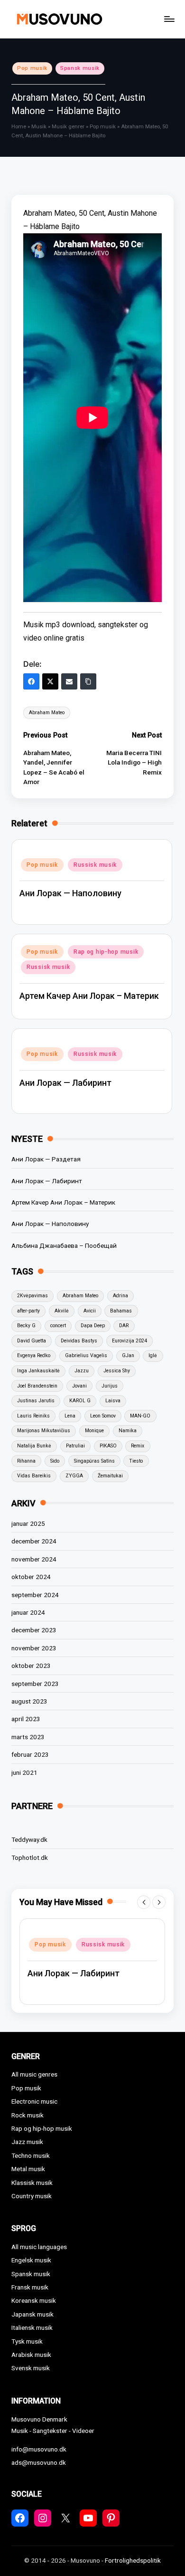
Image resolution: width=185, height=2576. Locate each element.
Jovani (79, 1386)
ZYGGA (74, 1476)
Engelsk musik (31, 2260)
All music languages (39, 2247)
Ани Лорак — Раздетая (46, 1159)
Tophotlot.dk (30, 1858)
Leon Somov (103, 1416)
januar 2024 (28, 1612)
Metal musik (28, 2169)
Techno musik (31, 2155)
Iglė (153, 1355)
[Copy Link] (88, 681)
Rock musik (28, 2115)
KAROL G (80, 1401)
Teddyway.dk (29, 1839)
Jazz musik (27, 2142)
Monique (94, 1431)
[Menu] (169, 19)
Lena (70, 1416)
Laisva (113, 1401)
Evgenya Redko (34, 1355)
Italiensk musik (32, 2327)
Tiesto (136, 1461)
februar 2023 (30, 1754)
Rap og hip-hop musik (106, 952)
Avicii (90, 1311)
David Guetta (32, 1341)
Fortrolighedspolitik (133, 2560)
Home (19, 127)
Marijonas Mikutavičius (44, 1431)
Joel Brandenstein (37, 1386)
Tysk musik (27, 2341)
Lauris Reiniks (33, 1416)
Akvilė (62, 1311)
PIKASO (108, 1446)
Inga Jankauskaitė (38, 1371)
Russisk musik (95, 865)
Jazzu (82, 1371)
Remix (138, 1446)
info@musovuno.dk (39, 2449)
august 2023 (29, 1701)
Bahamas (121, 1311)
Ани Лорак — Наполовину (70, 893)
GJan (128, 1355)
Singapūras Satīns (94, 1461)
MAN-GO (140, 1416)
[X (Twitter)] (50, 681)
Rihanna (26, 1461)
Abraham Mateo (47, 713)
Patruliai (75, 1446)
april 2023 (26, 1719)
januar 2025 (28, 1523)
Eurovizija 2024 (129, 1341)
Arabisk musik (31, 2355)
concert (58, 1326)
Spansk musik (80, 68)
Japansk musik (32, 2314)
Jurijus (110, 1386)
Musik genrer (68, 127)
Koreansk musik (34, 2300)
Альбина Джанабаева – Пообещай (64, 1245)
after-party (28, 1311)
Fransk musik (30, 2287)
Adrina (120, 1296)
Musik (39, 127)
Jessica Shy (117, 1371)
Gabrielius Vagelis (86, 1355)
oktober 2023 (31, 1666)
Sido (55, 1461)
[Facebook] (31, 681)
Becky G (26, 1326)
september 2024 (35, 1595)
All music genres (34, 2074)
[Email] (69, 681)
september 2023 (35, 1684)
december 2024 (34, 1541)
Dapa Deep (93, 1326)
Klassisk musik (32, 2183)
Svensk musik (31, 2368)
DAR (124, 1326)
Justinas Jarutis (36, 1401)
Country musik (32, 2196)
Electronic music (34, 2101)
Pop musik (32, 68)
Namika (128, 1431)
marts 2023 (28, 1737)
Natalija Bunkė (34, 1446)
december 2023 (34, 1630)
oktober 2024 (31, 1577)
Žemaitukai (110, 1476)
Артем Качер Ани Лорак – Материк (89, 996)
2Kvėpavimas (32, 1296)
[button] (144, 1902)
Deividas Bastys (79, 1341)
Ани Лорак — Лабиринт (65, 1083)
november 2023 (34, 1648)
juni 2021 (24, 1772)
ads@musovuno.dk (39, 2462)
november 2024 (34, 1559)
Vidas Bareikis (34, 1476)
